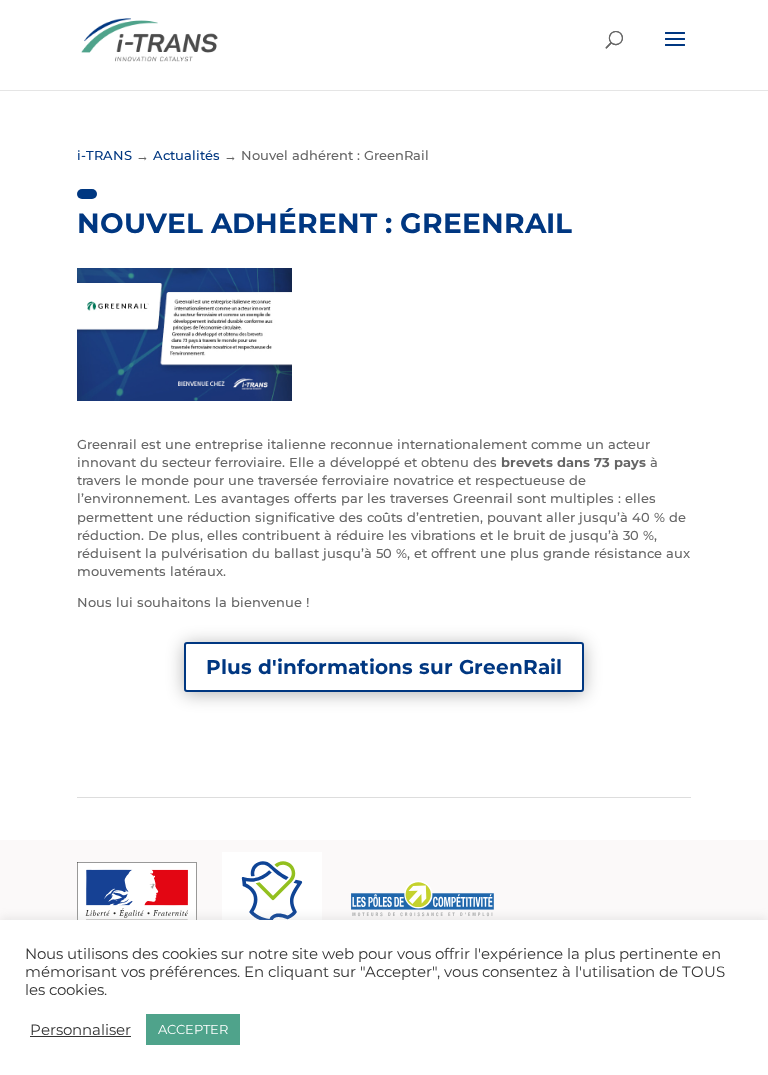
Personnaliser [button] (80, 1030)
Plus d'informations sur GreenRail (384, 667)
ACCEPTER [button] (193, 1029)
